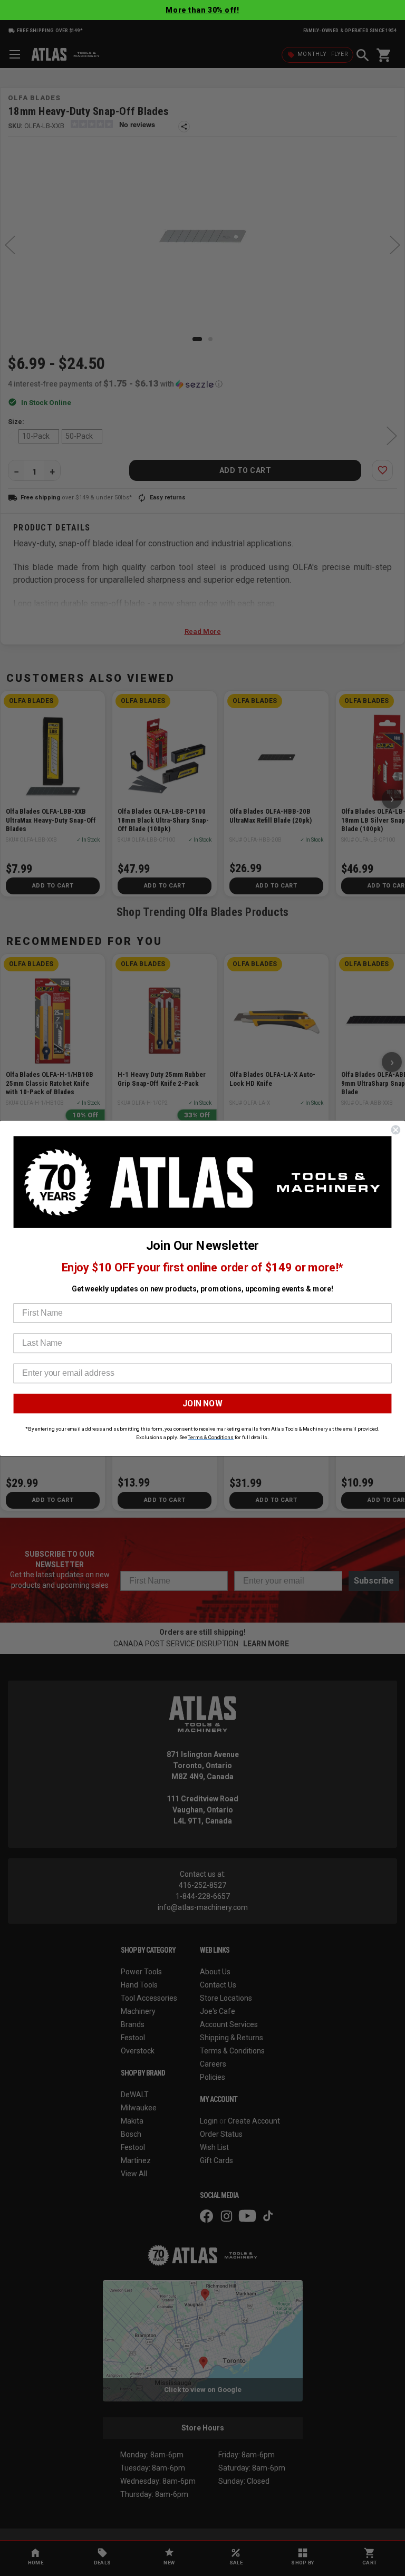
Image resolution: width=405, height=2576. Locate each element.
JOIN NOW (202, 1403)
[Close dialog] (396, 1130)
